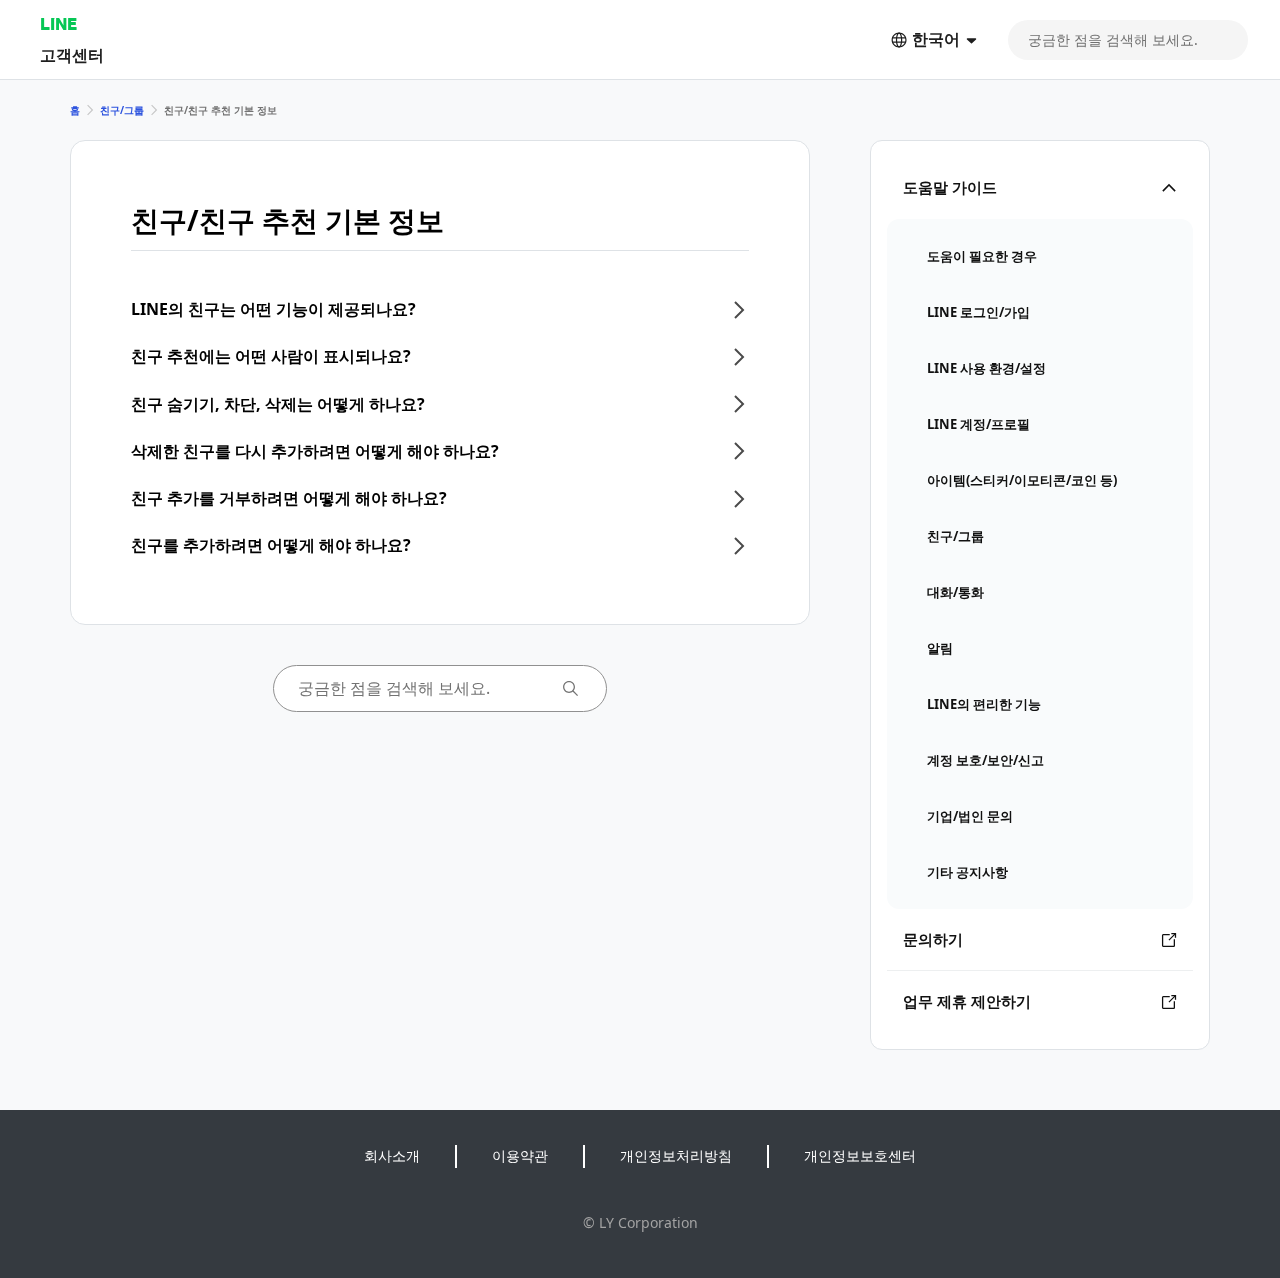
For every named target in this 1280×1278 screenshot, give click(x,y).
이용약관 (520, 1155)
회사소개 (392, 1155)
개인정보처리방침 (676, 1155)
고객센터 (72, 54)
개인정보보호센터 (860, 1155)
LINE (58, 23)
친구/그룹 (122, 110)
